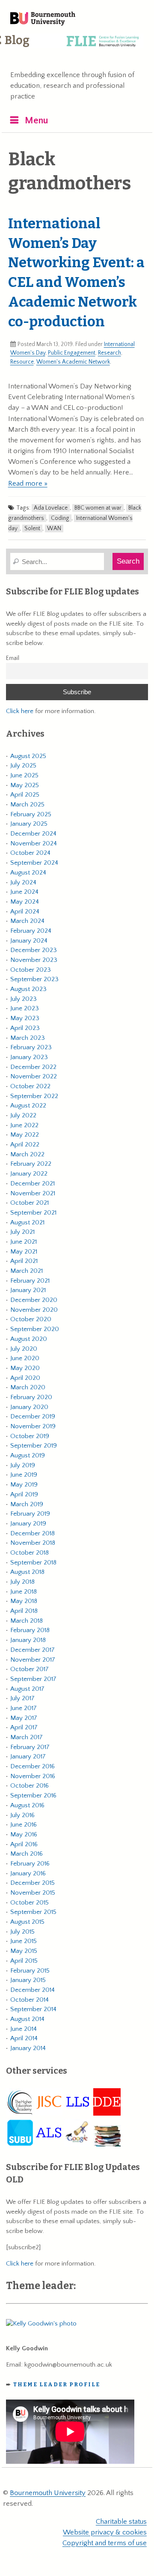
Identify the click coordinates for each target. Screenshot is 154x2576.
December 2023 (34, 950)
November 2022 (34, 1076)
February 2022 (31, 1164)
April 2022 (25, 1145)
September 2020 (35, 1329)
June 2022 (24, 1125)
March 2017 (27, 1737)
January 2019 (28, 1524)
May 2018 (24, 1601)
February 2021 (30, 1281)
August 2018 (27, 1572)
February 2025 (31, 814)
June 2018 (24, 1592)
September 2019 (34, 1446)
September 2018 (33, 1563)
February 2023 (31, 1047)
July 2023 (24, 999)
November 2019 (33, 1426)
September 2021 (33, 1213)
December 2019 (33, 1416)
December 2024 (33, 834)
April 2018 (24, 1611)
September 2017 (33, 1679)
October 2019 (30, 1436)
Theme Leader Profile (57, 2384)
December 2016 (33, 1766)
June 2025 (24, 775)
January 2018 (28, 1640)
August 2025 (28, 756)
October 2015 (30, 1903)
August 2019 (28, 1455)
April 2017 (24, 1727)
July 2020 (24, 1349)
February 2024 (31, 931)
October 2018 (30, 1553)
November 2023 (34, 960)
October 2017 (30, 1669)
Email (13, 658)
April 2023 (25, 1028)
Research (110, 353)
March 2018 (27, 1621)
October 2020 (31, 1319)
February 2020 (31, 1397)
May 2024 (25, 902)
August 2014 (27, 2019)
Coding (60, 518)
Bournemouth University (43, 19)
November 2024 (34, 843)
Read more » (28, 484)
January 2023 (29, 1057)
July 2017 (22, 1698)
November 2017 (33, 1660)
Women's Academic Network (73, 362)
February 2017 (30, 1747)
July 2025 (23, 766)
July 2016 (22, 1815)
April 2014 (24, 2038)
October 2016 (30, 1786)
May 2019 (24, 1485)
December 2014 (33, 1990)
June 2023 (25, 1008)
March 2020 (28, 1387)
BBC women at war (98, 508)
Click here (20, 711)
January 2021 (28, 1290)
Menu (37, 121)
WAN (54, 528)
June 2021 (24, 1242)
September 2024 (34, 863)
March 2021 (27, 1271)
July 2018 (22, 1582)
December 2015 (33, 1883)
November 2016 (33, 1776)
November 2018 (33, 1543)
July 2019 (23, 1465)
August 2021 (27, 1222)
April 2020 (25, 1378)
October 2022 (30, 1086)
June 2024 (24, 892)
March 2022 (27, 1154)
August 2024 (28, 873)
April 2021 (24, 1261)
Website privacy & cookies (105, 2532)
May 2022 (25, 1135)
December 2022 (33, 1067)
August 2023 (28, 989)
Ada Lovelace (51, 508)
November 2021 (33, 1193)
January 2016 (28, 1873)
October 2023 (31, 970)
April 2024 (25, 912)
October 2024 (30, 853)
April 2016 (24, 1844)
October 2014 (30, 2000)
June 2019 (24, 1475)
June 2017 (24, 1708)
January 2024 (29, 941)
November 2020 (34, 1310)
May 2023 (25, 1018)
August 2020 (29, 1339)
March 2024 (27, 921)
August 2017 (27, 1689)
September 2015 (33, 1912)
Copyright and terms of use (105, 2543)
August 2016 (27, 1805)
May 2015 (24, 1951)
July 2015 (22, 1932)
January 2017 (28, 1757)
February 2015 (30, 1971)
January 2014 (28, 2048)
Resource (22, 362)
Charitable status (121, 2522)
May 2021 (24, 1252)
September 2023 (34, 979)
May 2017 (24, 1718)
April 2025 (25, 795)
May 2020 (25, 1368)
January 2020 (29, 1407)
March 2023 (28, 1038)
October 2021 (30, 1203)
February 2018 (30, 1630)
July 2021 (22, 1232)
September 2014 (33, 2009)
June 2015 (24, 1941)
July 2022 (23, 1115)
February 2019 (30, 1514)
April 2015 (24, 1961)
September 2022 (34, 1096)
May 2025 (25, 785)
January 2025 (29, 824)
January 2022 (29, 1174)
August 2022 (28, 1106)
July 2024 (23, 882)
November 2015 (33, 1893)
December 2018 (33, 1533)
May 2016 (24, 1834)
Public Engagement (72, 353)
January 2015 (28, 1980)
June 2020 (25, 1358)
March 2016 (27, 1854)
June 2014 (24, 2029)
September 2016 (33, 1795)
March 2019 (27, 1504)
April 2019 (24, 1494)
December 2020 (34, 1300)
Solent (32, 528)
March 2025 (27, 804)
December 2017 (33, 1650)
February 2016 (30, 1864)
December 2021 (33, 1184)
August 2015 (27, 1922)
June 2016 (24, 1825)
